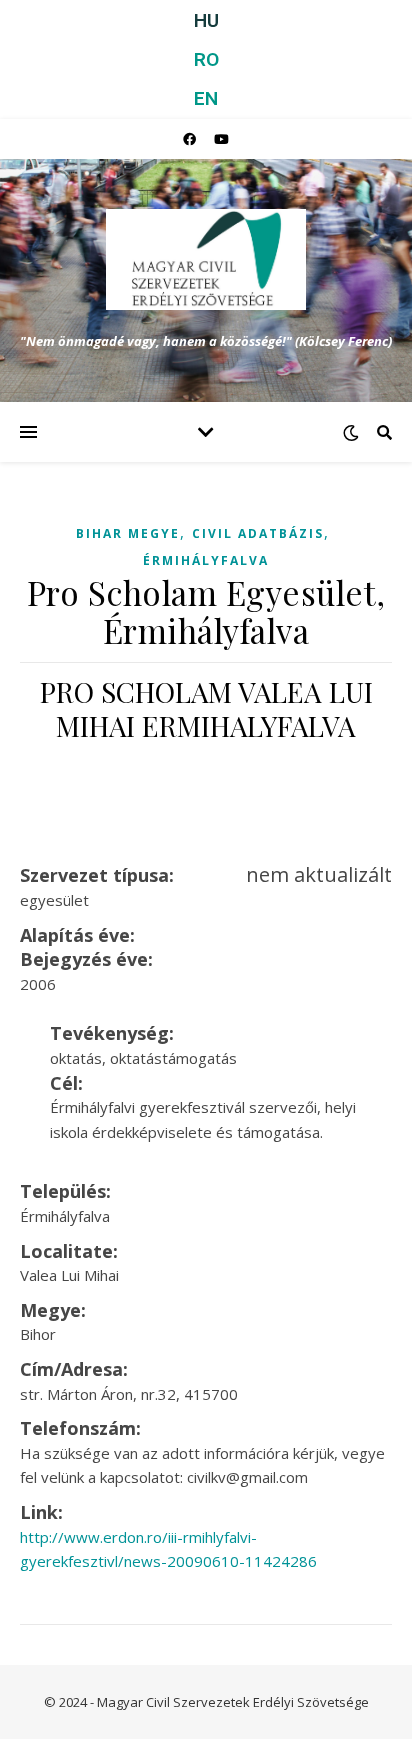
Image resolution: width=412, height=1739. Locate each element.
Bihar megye (128, 533)
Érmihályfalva (206, 560)
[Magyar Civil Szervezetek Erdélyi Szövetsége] (206, 259)
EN (206, 98)
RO (206, 59)
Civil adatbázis (258, 533)
